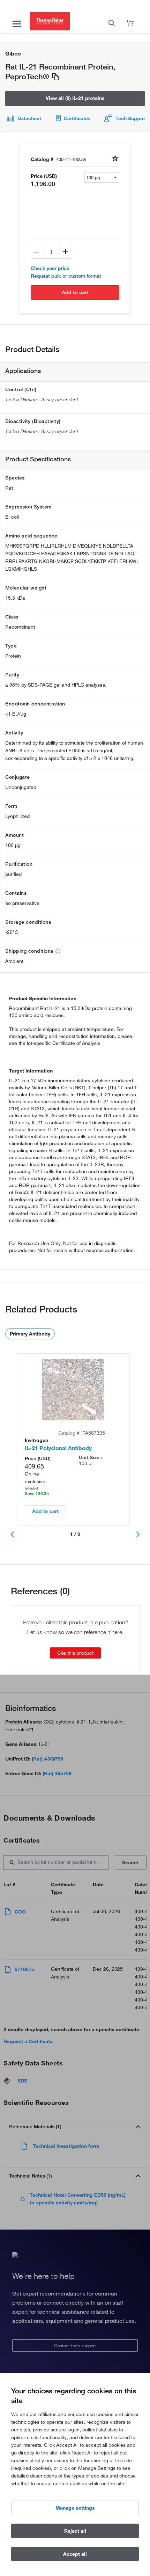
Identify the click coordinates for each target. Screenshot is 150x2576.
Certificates (77, 118)
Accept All (75, 2554)
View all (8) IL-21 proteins (75, 98)
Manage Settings (75, 2508)
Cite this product (75, 1653)
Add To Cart (75, 292)
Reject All (75, 2531)
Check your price (50, 268)
